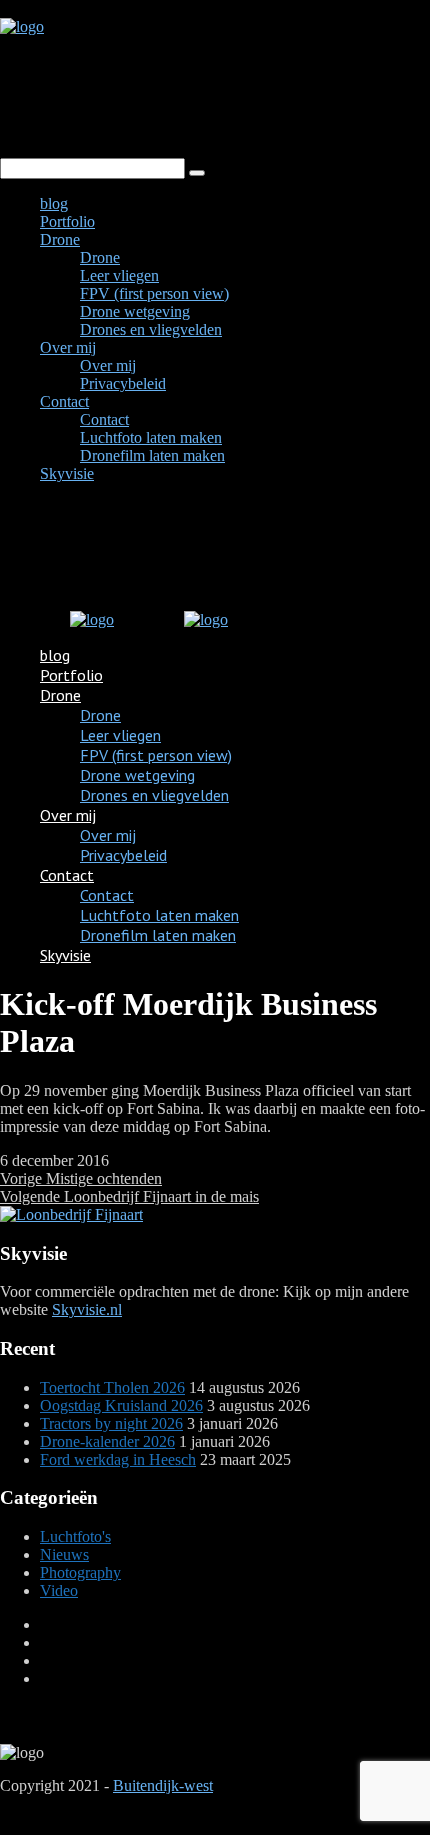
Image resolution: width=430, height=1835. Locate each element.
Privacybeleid (123, 383)
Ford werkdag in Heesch (118, 1459)
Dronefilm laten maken (152, 455)
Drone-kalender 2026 (107, 1441)
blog (54, 203)
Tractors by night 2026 (111, 1423)
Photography (80, 1572)
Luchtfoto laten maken (151, 437)
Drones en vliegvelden (151, 329)
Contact (64, 401)
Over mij (68, 347)
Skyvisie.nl (87, 1309)
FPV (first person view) (154, 293)
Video (59, 1590)
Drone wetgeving (135, 311)
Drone (60, 239)
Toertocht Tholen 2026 (112, 1387)
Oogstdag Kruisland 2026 (121, 1405)
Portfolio (67, 221)
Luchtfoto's (75, 1536)
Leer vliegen (119, 275)
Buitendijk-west (163, 1785)
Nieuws (64, 1554)
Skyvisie (67, 473)
